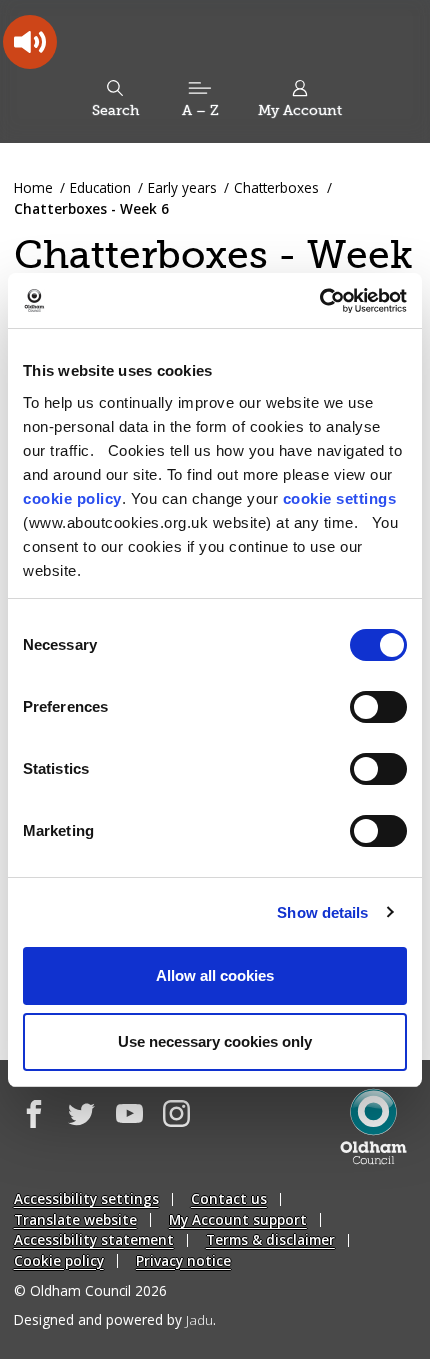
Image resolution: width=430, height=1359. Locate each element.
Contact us (229, 1198)
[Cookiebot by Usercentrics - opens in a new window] (319, 301)
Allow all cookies (215, 975)
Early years (182, 187)
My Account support (238, 1219)
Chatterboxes (276, 187)
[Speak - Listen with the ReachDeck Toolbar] (30, 42)
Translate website (75, 1219)
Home (33, 187)
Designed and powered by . (115, 1319)
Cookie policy (59, 1260)
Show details (322, 912)
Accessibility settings (86, 1198)
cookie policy (72, 498)
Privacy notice (183, 1260)
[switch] (378, 707)
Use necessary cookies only (215, 1041)
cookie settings (340, 498)
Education (100, 187)
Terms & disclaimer (270, 1239)
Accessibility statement (94, 1239)
